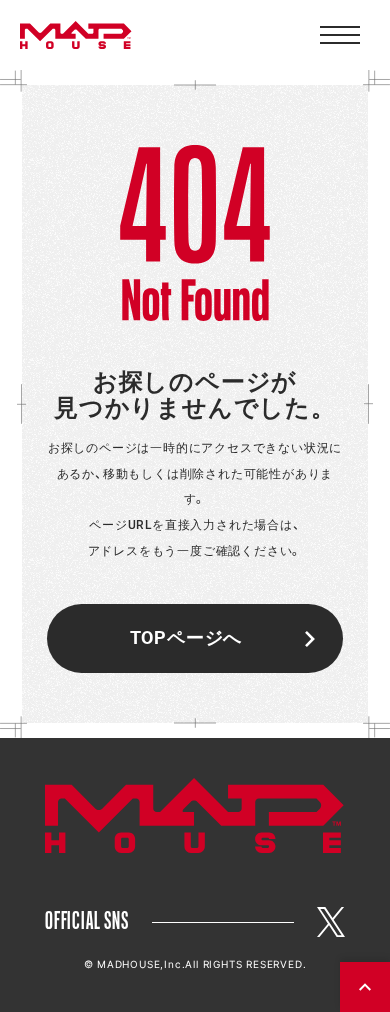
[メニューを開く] (340, 35)
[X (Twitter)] (331, 922)
